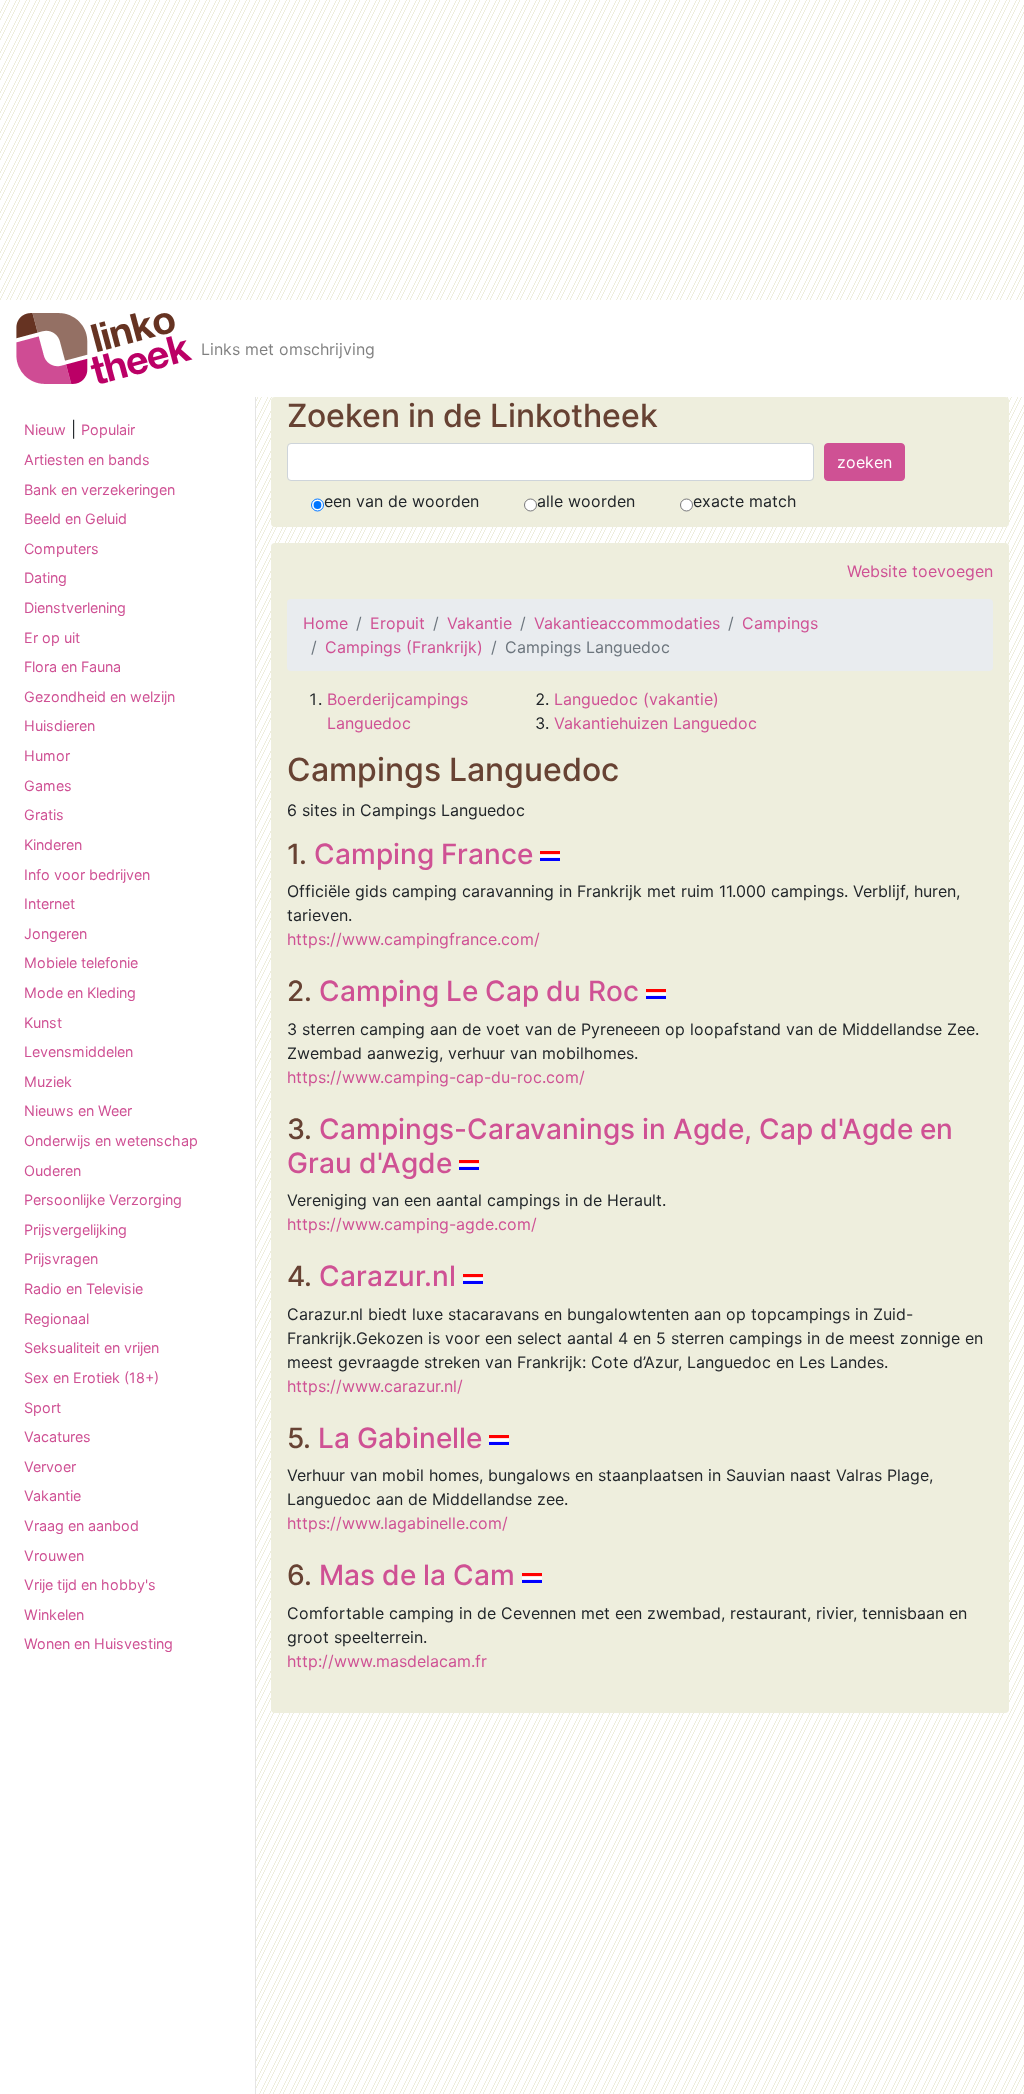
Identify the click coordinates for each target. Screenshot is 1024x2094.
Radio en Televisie (83, 1288)
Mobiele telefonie (81, 962)
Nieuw (45, 429)
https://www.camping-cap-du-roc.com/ (436, 1077)
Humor (47, 755)
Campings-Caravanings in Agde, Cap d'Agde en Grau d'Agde (620, 1146)
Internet (49, 903)
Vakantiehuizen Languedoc (655, 723)
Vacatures (57, 1436)
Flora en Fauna (72, 666)
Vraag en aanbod (81, 1525)
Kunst (43, 1022)
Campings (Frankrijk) (404, 647)
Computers (61, 548)
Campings (780, 623)
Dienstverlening (75, 607)
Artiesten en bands (87, 459)
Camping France (423, 854)
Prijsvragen (61, 1258)
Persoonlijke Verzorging (103, 1199)
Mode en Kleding (80, 992)
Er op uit (52, 637)
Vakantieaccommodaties (627, 623)
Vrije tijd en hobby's (90, 1584)
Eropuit (397, 623)
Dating (45, 577)
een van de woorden (401, 501)
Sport (42, 1407)
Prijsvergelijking (75, 1229)
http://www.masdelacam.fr (387, 1661)
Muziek (48, 1081)
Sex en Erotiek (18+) (91, 1377)
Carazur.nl (387, 1276)
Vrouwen (54, 1555)
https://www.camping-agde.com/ (412, 1224)
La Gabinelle (400, 1438)
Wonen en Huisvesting (98, 1643)
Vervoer (50, 1466)
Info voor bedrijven (87, 874)
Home (325, 623)
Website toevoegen (920, 571)
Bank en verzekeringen (99, 489)
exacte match (744, 501)
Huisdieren (59, 725)
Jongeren (55, 933)
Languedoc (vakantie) (636, 699)
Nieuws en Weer (78, 1110)
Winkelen (54, 1614)
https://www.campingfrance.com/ (413, 939)
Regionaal (56, 1318)
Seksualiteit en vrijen (91, 1347)
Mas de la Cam (417, 1575)
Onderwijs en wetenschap (111, 1140)
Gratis (44, 814)
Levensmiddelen (78, 1051)
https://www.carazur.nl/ (375, 1386)
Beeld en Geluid (75, 518)
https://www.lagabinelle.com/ (397, 1523)
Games (48, 785)
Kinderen (53, 844)
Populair (108, 429)
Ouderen (52, 1170)
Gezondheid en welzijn (99, 696)
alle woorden (586, 501)
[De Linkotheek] (104, 348)
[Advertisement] (512, 150)
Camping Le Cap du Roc (479, 991)
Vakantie (52, 1495)
